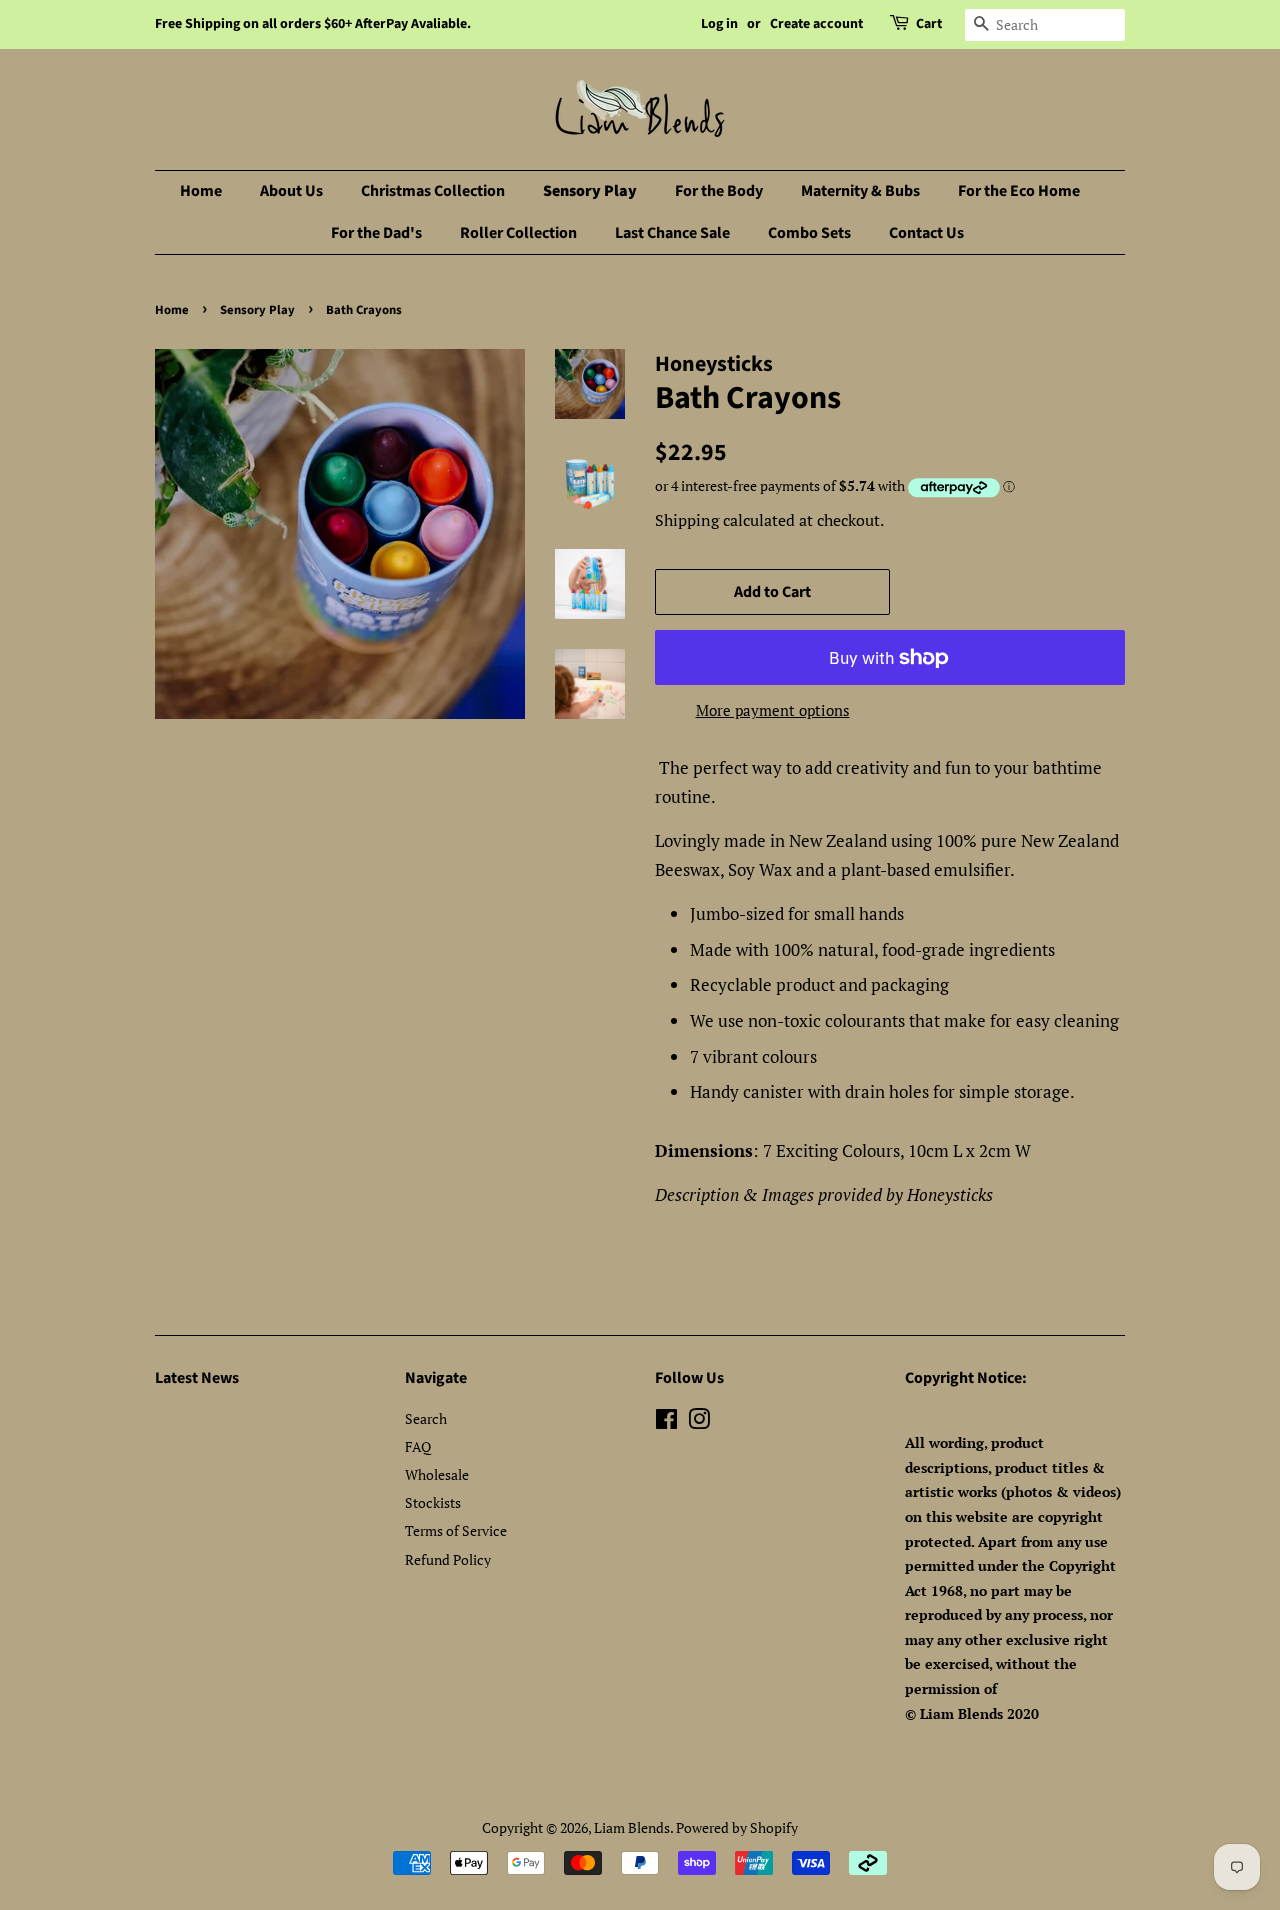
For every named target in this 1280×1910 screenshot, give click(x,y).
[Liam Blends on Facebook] (666, 1422)
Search (426, 1418)
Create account (816, 24)
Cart (929, 24)
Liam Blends (632, 1827)
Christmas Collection (433, 191)
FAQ (418, 1446)
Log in (719, 24)
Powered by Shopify (737, 1827)
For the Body (719, 191)
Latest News (197, 1378)
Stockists (433, 1502)
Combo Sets (809, 233)
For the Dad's (376, 233)
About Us (291, 191)
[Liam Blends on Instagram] (699, 1422)
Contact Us (926, 233)
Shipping (687, 520)
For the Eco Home (1019, 191)
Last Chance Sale (672, 233)
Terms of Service (456, 1530)
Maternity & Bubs (860, 191)
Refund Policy (448, 1559)
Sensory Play (590, 191)
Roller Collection (518, 233)
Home (201, 191)
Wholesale (437, 1474)
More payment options (773, 710)
